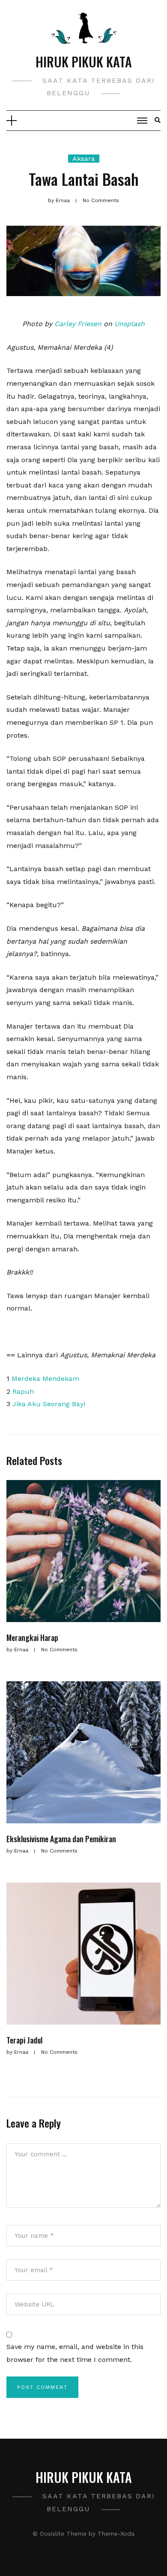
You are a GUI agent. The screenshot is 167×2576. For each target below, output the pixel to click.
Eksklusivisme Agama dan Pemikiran (61, 1839)
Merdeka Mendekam (45, 1379)
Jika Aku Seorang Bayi (49, 1404)
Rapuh (23, 1391)
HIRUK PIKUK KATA (84, 62)
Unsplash (130, 324)
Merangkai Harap (32, 1638)
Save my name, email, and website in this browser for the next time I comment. (75, 2353)
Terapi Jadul (24, 2040)
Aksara (84, 159)
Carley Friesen (78, 324)
